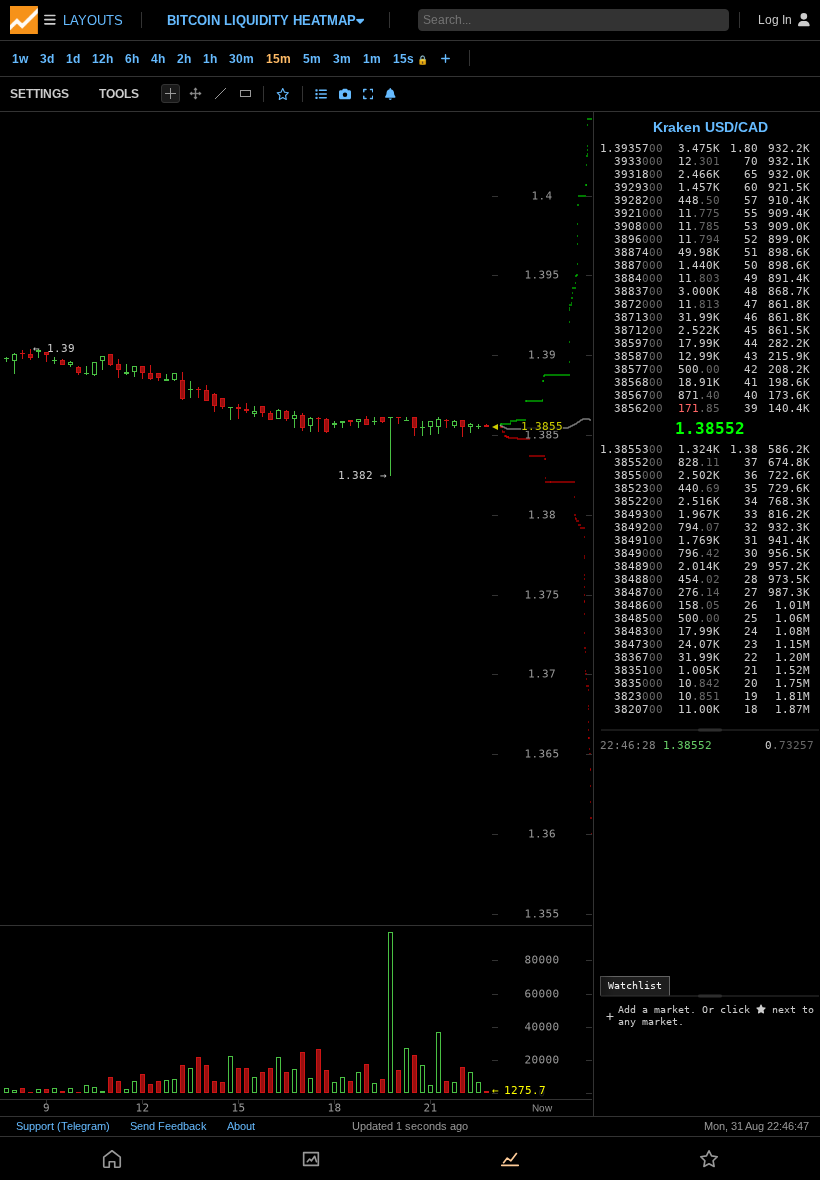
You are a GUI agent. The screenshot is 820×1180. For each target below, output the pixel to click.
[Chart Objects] (321, 94)
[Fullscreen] (368, 94)
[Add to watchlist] (283, 94)
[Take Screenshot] (345, 94)
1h (210, 59)
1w (20, 59)
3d (47, 59)
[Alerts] (390, 94)
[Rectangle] (245, 93)
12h (102, 59)
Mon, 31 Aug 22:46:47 (756, 1126)
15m (278, 59)
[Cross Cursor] (170, 93)
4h (158, 59)
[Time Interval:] (445, 58)
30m (241, 59)
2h (184, 59)
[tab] (635, 986)
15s (410, 59)
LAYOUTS (93, 20)
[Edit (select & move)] (195, 93)
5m (312, 59)
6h (132, 59)
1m (372, 59)
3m (342, 59)
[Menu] (33, 20)
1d (73, 59)
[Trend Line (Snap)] (220, 93)
